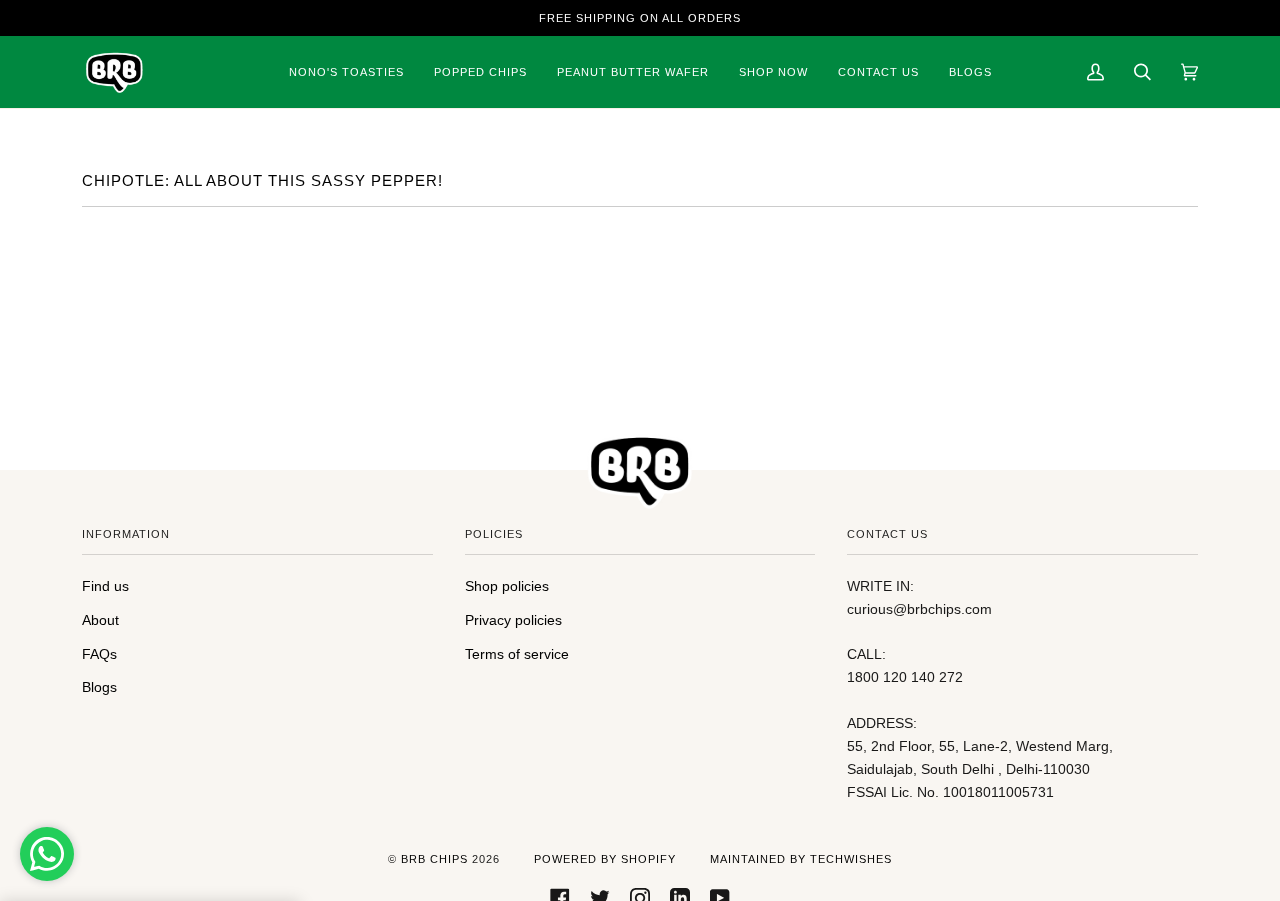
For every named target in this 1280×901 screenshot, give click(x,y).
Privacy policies (513, 620)
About (100, 620)
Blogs (99, 687)
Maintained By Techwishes (801, 859)
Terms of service (517, 654)
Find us (105, 586)
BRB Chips (434, 859)
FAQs (99, 654)
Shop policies (507, 586)
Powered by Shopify (605, 859)
